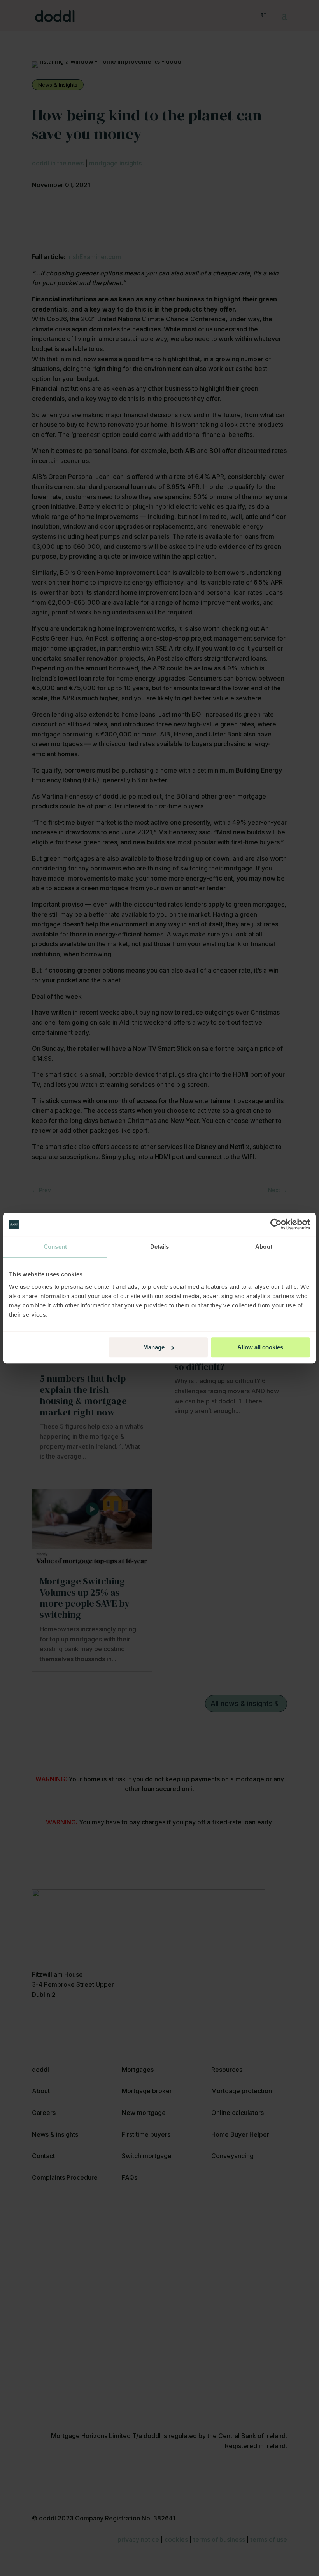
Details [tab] (160, 1247)
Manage (154, 1347)
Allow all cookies (260, 1347)
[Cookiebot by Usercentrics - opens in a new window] (276, 1224)
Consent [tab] (55, 1247)
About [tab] (264, 1247)
